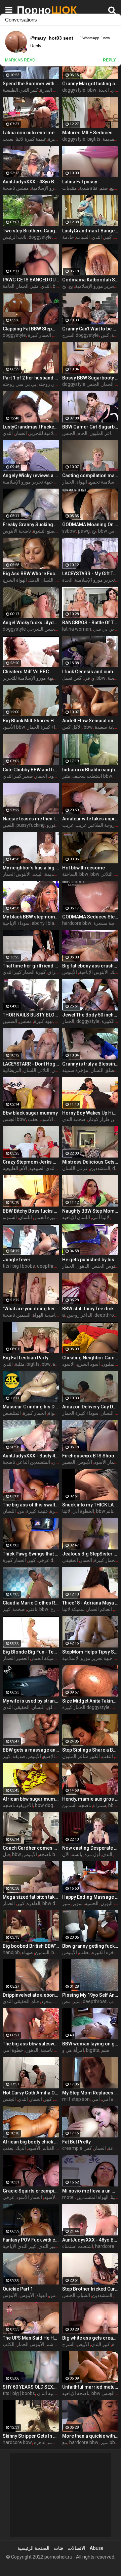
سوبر (77, 1903)
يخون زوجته (50, 384)
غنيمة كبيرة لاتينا (31, 139)
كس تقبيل (72, 678)
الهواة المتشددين (93, 2197)
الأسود (34, 2148)
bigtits (94, 139)
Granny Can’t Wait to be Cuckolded (90, 329)
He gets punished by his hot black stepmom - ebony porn (90, 1260)
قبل (6, 1854)
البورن (107, 1903)
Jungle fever (17, 1260)
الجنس (93, 384)
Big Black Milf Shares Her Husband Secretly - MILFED (31, 721)
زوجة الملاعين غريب (95, 825)
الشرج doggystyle (80, 335)
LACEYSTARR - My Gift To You (90, 574)
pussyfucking (31, 825)
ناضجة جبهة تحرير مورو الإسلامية (35, 482)
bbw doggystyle (52, 1805)
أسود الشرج (88, 1364)
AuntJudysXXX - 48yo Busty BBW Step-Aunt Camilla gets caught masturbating (90, 2240)
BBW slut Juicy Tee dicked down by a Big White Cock (90, 1309)
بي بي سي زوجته (19, 384)
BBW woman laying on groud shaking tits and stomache (90, 2044)
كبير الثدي (100, 2344)
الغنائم (112, 1511)
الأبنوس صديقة (27, 1756)
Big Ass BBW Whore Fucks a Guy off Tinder (31, 574)
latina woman (77, 629)
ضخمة (19, 1609)
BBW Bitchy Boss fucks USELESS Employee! (31, 1211)
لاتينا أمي (101, 1217)
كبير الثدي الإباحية (19, 2246)
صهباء (27, 1952)
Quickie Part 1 (18, 2289)
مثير (35, 286)
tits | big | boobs (19, 1266)
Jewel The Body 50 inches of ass (90, 1015)
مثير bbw (110, 2442)
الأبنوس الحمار (17, 874)
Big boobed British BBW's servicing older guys (31, 1946)
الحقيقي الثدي (16, 1707)
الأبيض (83, 2344)
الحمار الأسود (107, 1462)
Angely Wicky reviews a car (31, 476)
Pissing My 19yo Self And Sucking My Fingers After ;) (90, 1995)
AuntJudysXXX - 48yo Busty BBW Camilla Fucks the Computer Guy (31, 182)
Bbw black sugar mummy (30, 1113)
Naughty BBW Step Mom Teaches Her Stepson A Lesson (90, 1211)
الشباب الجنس (76, 2295)
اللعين (9, 825)
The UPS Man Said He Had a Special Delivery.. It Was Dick (31, 2338)
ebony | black (45, 923)
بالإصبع (50, 1756)
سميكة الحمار (44, 1658)
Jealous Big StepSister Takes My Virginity (90, 1554)
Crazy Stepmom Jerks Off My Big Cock (31, 1162)
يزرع (55, 1609)
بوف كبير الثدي (53, 2246)
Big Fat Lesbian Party (26, 1358)
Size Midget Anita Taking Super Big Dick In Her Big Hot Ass (90, 1701)
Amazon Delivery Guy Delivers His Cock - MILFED (90, 1407)
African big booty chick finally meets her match (31, 2142)
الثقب (107, 1756)
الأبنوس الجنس (106, 1266)
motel (68, 2197)
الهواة (82, 482)
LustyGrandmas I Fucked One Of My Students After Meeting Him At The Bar (31, 427)
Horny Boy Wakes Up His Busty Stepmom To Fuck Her (90, 1113)
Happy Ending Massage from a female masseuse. (90, 1897)
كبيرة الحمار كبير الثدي (24, 972)
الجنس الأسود (54, 1119)
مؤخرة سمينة (75, 1070)
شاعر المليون (102, 433)
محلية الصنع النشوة (51, 531)
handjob (11, 1952)
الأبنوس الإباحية (94, 972)
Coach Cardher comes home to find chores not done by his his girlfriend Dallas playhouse (31, 1848)
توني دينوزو (58, 825)
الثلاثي (107, 874)
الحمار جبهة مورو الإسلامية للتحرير (36, 678)
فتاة (35, 2001)
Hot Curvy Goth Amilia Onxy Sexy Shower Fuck (31, 2093)
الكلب (9, 2344)
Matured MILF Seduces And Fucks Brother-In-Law (90, 133)
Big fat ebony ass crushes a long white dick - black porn (90, 966)
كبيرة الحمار (46, 1217)
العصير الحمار (16, 1658)
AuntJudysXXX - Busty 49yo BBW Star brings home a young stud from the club (31, 1456)
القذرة (46, 90)
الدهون (83, 1266)
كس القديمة (56, 874)
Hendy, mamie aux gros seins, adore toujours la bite (90, 1799)
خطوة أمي (13, 2050)
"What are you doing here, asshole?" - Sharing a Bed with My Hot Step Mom (31, 1309)
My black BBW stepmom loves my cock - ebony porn (31, 917)
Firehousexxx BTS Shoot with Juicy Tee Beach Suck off (90, 1456)
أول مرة (92, 1854)
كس (105, 335)
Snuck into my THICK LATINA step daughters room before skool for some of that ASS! (90, 1505)
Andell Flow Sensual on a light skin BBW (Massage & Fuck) (90, 721)
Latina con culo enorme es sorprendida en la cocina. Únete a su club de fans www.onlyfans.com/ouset (31, 133)
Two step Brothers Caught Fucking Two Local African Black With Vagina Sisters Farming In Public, (31, 231)
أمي (96, 2099)
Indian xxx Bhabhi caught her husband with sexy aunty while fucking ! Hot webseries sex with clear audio (90, 770)
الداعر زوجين (80, 1315)
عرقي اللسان (75, 1168)
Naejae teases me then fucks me (31, 819)
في (87, 678)
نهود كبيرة (43, 1021)
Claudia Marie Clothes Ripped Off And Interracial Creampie (31, 1603)
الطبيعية (10, 1168)
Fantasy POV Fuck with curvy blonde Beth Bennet (31, 2240)
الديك (21, 2148)
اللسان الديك (41, 580)
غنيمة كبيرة (37, 1511)
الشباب (83, 237)
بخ (71, 286)
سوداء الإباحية (16, 923)
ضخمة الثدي (74, 1119)
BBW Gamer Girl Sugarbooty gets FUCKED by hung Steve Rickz (90, 427)
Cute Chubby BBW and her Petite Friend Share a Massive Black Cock (31, 770)
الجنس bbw (14, 1119)
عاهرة (40, 2442)
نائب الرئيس (15, 237)
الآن (66, 1854)
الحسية (92, 1903)
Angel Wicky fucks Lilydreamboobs (31, 623)
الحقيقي (70, 1560)
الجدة (104, 90)
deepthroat (49, 1266)
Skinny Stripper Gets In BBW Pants (31, 2436)
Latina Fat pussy (80, 182)
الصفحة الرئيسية (33, 2548)
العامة (9, 286)
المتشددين (100, 1168)
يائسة (77, 1854)
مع (65, 2442)
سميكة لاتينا (73, 1609)
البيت (38, 874)
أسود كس (59, 2295)
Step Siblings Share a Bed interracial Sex (90, 1750)
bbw (92, 90)
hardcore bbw (77, 923)
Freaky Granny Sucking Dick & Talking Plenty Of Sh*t (31, 525)
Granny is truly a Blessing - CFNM (90, 1064)
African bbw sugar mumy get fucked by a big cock (31, 1799)
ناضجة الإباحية (76, 2393)
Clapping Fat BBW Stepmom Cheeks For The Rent (31, 329)
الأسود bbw (14, 727)
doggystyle (74, 90)
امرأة (79, 2050)
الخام (82, 433)
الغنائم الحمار (99, 1609)
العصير (69, 1462)
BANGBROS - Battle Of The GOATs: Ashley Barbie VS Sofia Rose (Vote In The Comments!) (90, 623)
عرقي (44, 1560)
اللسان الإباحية (76, 1217)
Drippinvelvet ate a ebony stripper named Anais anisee (31, 1995)
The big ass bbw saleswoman (31, 2044)
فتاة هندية (88, 188)
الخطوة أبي (83, 1511)
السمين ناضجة (17, 1315)
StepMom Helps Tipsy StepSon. (90, 1652)
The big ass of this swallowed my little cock (31, 1505)
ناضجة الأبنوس (17, 531)
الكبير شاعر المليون (81, 1756)
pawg (84, 531)
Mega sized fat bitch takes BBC (31, 1897)
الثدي (116, 90)
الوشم (52, 2344)
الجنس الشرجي (42, 629)
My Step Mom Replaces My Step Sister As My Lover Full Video (90, 2093)
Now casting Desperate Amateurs (90, 1848)
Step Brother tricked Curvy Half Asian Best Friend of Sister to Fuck (90, 2289)
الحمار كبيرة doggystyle (86, 1707)
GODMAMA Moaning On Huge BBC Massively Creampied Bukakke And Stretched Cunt (90, 525)
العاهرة (33, 1903)
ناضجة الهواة (45, 1315)
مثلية (20, 1364)
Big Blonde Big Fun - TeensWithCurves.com (31, 1652)
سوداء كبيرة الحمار (45, 727)
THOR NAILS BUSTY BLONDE (31, 1015)
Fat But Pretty (76, 2142)
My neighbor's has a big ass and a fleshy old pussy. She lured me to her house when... (31, 868)
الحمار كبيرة (34, 1413)
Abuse (97, 2548)
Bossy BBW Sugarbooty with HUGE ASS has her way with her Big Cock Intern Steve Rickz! (90, 378)
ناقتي (32, 1609)
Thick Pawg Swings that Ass (31, 1554)
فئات (58, 2548)
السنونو (10, 1217)
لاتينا (66, 1511)
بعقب (8, 139)
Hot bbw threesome (84, 868)
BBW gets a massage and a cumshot (31, 1750)
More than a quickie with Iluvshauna (90, 2436)
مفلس (26, 1021)
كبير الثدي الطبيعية (20, 90)
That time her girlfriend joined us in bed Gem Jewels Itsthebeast (31, 966)
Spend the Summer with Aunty (31, 84)
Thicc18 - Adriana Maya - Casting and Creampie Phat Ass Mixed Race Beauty (90, 1603)
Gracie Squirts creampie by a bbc (31, 2191)
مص (66, 2001)
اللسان (58, 1070)
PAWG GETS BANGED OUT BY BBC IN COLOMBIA (31, 280)
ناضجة (9, 1462)
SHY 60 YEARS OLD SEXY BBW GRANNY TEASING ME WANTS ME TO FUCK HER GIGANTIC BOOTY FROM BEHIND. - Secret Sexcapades (31, 2387)
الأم (24, 1168)
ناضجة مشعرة (107, 923)
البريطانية (12, 1070)
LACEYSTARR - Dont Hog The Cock (31, 1064)
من (21, 1511)
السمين (10, 1021)
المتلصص (12, 1413)
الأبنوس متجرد (55, 2001)
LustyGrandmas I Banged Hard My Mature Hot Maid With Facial (90, 231)
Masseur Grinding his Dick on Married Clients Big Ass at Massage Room (31, 1407)
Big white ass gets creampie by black (90, 2338)
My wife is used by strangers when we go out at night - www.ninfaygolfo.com (31, 1701)
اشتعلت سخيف (87, 776)
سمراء (100, 1805)
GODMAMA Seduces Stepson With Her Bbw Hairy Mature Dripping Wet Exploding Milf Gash (90, 917)
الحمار (23, 286)
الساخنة (70, 874)
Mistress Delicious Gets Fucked (90, 1162)
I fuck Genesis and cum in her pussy (90, 672)
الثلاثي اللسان (36, 1070)
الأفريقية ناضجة (18, 1805)
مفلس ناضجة (16, 188)
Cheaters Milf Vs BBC (26, 672)
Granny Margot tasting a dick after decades (90, 84)
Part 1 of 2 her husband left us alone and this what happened (31, 378)
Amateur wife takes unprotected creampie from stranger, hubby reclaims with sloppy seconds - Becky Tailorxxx (90, 819)
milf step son (76, 2099)
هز (69, 2050)
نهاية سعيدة (106, 727)
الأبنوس (85, 1462)
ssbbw (69, 531)
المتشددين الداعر (34, 1462)
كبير (108, 237)
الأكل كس (72, 727)
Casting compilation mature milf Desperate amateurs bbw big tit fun (90, 476)
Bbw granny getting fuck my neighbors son (90, 1946)
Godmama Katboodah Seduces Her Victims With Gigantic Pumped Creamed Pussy (90, 280)
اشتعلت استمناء (78, 2246)
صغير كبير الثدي (18, 776)
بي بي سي (104, 629)
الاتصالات (76, 2548)
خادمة (68, 237)
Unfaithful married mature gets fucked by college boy (90, 2387)
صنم (104, 188)
